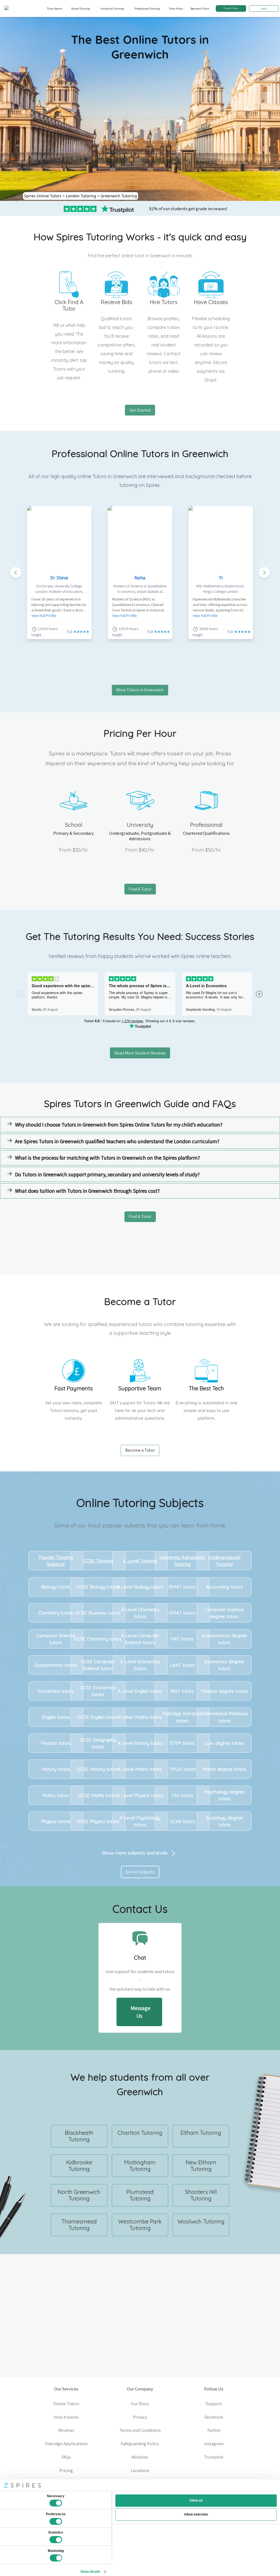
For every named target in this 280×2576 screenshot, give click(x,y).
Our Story (140, 2404)
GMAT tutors (182, 1613)
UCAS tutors (182, 1821)
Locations (140, 2470)
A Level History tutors (140, 1743)
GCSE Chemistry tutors (98, 1639)
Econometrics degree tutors (224, 1639)
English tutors (56, 1717)
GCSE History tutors (98, 1769)
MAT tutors (182, 1691)
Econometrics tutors (56, 1665)
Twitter (214, 2430)
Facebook (214, 2417)
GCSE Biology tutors (98, 1587)
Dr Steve (59, 578)
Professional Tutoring (147, 8)
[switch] (56, 2522)
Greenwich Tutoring (119, 196)
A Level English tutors (140, 1691)
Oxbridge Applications (66, 2444)
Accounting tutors (224, 1587)
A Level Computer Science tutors (140, 1639)
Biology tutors (56, 1587)
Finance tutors (56, 1743)
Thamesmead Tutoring (79, 2225)
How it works (66, 2417)
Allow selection (196, 2514)
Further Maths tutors (140, 1717)
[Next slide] (264, 573)
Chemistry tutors (56, 1613)
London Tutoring (81, 196)
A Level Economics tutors (140, 1665)
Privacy (140, 2417)
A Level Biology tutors (140, 1587)
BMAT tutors (182, 1587)
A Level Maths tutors (140, 1769)
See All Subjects (140, 1872)
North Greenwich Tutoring (79, 2195)
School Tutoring (81, 8)
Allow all (196, 2500)
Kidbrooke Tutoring (79, 2166)
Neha (140, 578)
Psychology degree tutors (224, 1795)
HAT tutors (182, 1639)
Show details (90, 2572)
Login (264, 8)
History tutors (56, 1769)
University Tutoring (112, 8)
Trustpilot (214, 2457)
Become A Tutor (200, 8)
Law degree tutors (224, 1743)
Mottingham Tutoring (140, 2166)
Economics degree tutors (224, 1665)
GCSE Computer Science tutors (98, 1665)
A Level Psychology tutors (140, 1821)
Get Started (140, 410)
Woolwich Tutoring (201, 2221)
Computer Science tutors (56, 1639)
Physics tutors (56, 1821)
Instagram (214, 2444)
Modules (140, 2457)
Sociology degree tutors (224, 1821)
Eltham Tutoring (201, 2133)
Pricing (66, 2470)
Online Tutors (66, 2404)
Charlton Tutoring (140, 2133)
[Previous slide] (16, 573)
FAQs (66, 2457)
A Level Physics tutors (140, 1795)
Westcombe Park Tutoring (140, 2225)
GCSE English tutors (98, 1717)
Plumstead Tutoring (140, 2195)
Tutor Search (55, 8)
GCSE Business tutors (98, 1613)
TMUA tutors (182, 1769)
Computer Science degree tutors (224, 1613)
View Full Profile (44, 616)
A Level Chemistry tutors (140, 1613)
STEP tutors (182, 1743)
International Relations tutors (224, 1717)
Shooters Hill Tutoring (201, 2195)
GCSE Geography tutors (98, 1743)
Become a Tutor (140, 1450)
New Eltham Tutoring (201, 2166)
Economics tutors (56, 1691)
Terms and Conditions (140, 2430)
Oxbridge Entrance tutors (182, 1717)
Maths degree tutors (224, 1769)
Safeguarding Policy (140, 2444)
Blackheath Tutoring (79, 2136)
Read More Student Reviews (140, 1053)
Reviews (66, 2430)
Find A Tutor (231, 8)
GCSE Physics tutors (98, 1821)
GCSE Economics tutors (98, 1691)
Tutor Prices (176, 8)
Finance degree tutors (224, 1691)
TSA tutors (182, 1795)
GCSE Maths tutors (98, 1795)
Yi (221, 578)
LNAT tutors (182, 1665)
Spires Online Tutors (43, 196)
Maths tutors (56, 1795)
